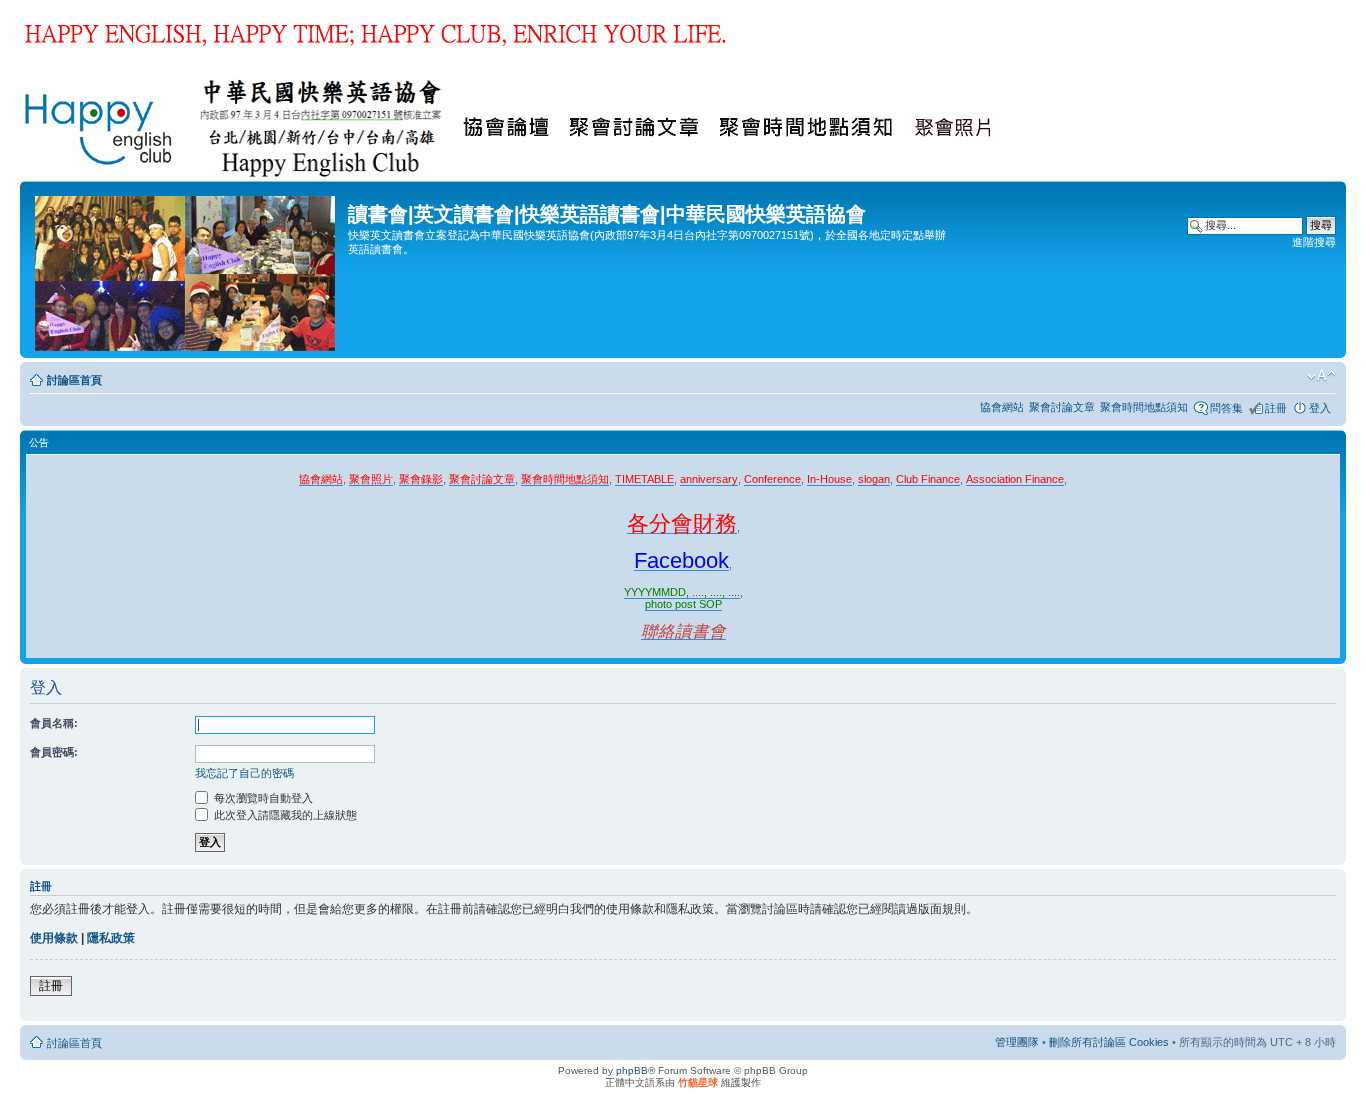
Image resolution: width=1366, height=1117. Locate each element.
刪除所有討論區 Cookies (1109, 1042)
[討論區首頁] (186, 269)
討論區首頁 (74, 380)
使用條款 (54, 938)
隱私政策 (111, 938)
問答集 (1226, 408)
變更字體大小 (1321, 376)
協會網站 (1002, 407)
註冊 (1276, 408)
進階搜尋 (1314, 242)
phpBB (632, 1070)
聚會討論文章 (1062, 407)
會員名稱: (54, 723)
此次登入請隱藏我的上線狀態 (284, 815)
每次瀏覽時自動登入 (262, 798)
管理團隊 (1017, 1042)
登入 (1320, 408)
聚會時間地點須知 (1144, 407)
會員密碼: (54, 752)
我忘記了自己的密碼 (244, 773)
